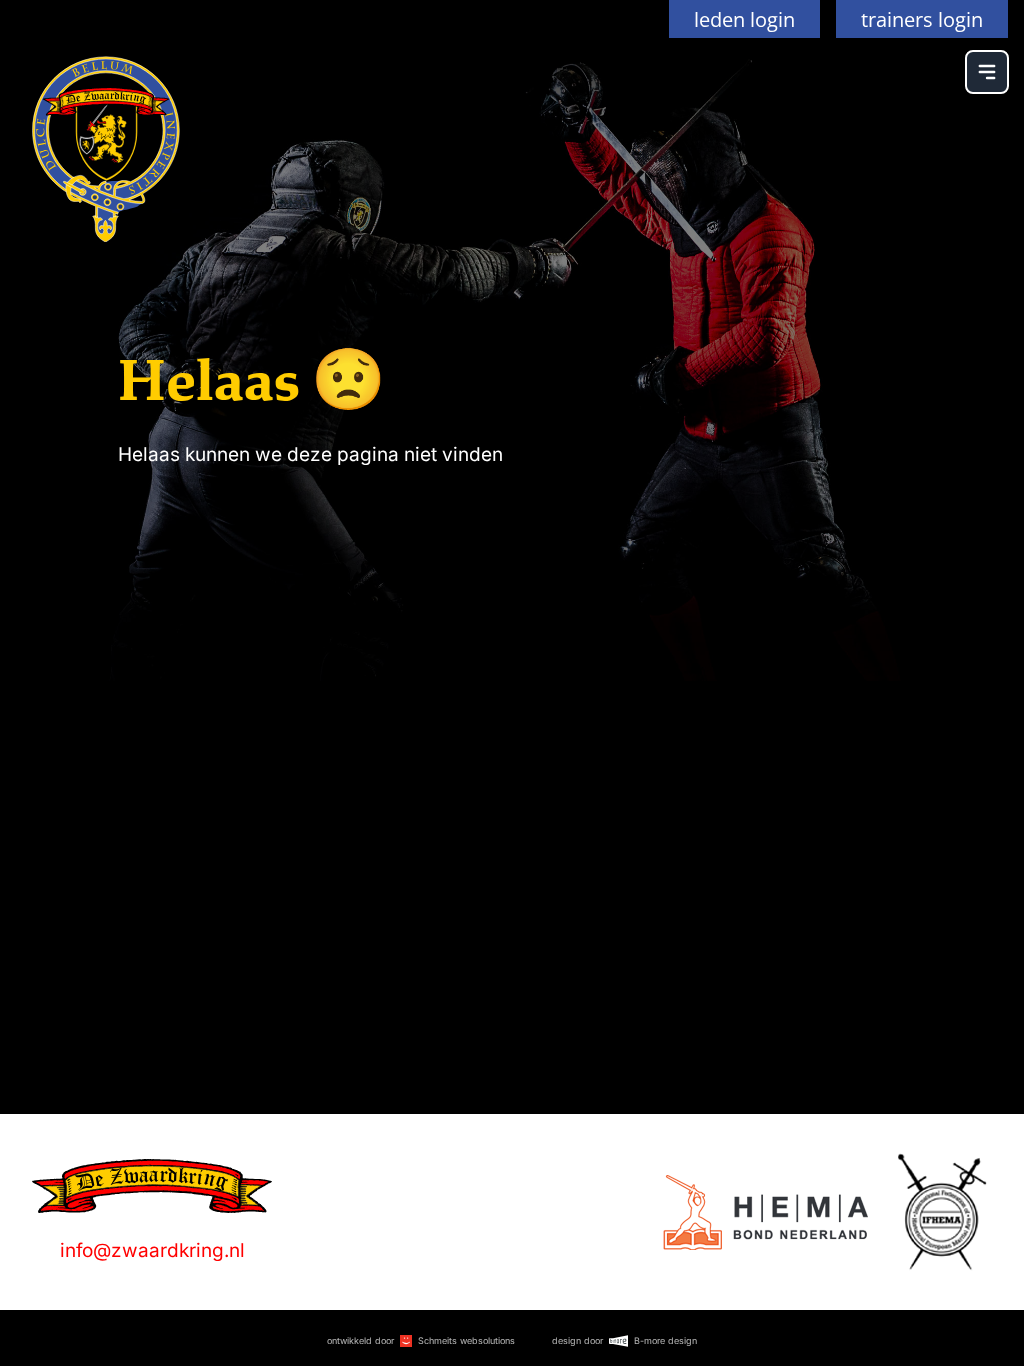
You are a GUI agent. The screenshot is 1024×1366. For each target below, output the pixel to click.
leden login (744, 19)
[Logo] (765, 1212)
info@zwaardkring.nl (152, 1250)
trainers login (922, 19)
